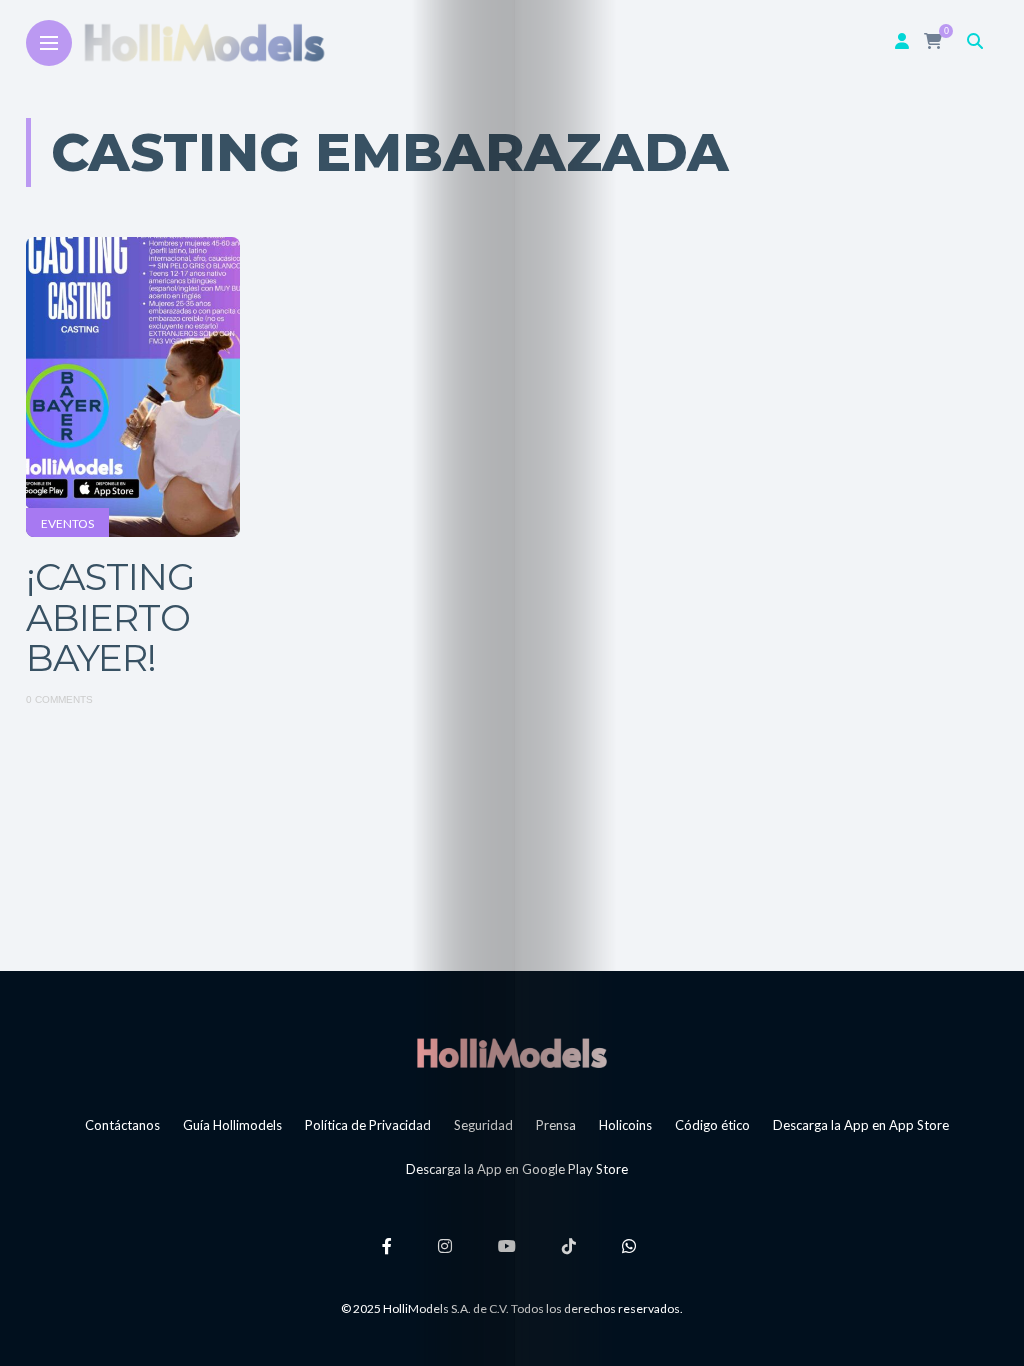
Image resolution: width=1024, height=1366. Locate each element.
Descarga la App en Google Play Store (517, 1169)
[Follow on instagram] (448, 1245)
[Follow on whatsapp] (632, 1245)
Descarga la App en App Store (861, 1125)
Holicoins (625, 1125)
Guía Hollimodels (232, 1125)
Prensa (556, 1125)
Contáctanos (122, 1125)
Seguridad (483, 1125)
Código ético (712, 1125)
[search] (975, 40)
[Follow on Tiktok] (572, 1245)
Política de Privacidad (368, 1125)
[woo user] (902, 40)
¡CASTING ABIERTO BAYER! (110, 617)
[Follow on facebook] (390, 1245)
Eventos (67, 523)
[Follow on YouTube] (510, 1245)
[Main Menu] (49, 43)
